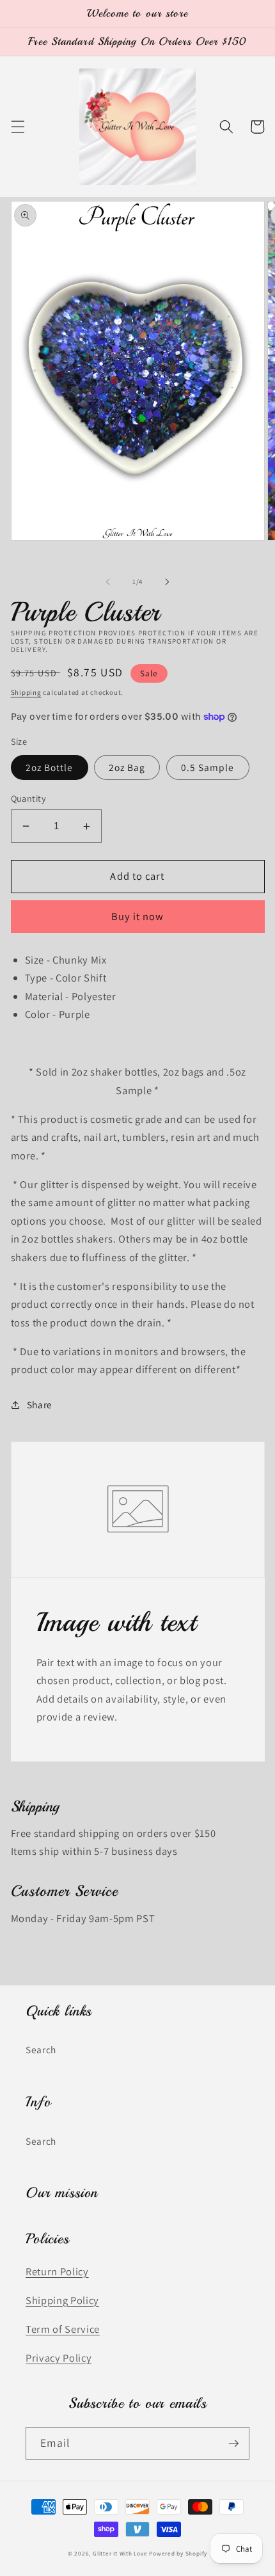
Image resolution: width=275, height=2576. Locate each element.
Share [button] (40, 1404)
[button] (17, 127)
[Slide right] (167, 582)
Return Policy (57, 2271)
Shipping (26, 692)
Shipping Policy (62, 2300)
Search (41, 2049)
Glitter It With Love (120, 2554)
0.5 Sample (208, 767)
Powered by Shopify (178, 2554)
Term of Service (63, 2329)
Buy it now (138, 916)
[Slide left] (108, 582)
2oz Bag (127, 767)
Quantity (29, 798)
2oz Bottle (50, 767)
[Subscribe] (233, 2444)
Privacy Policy (59, 2358)
